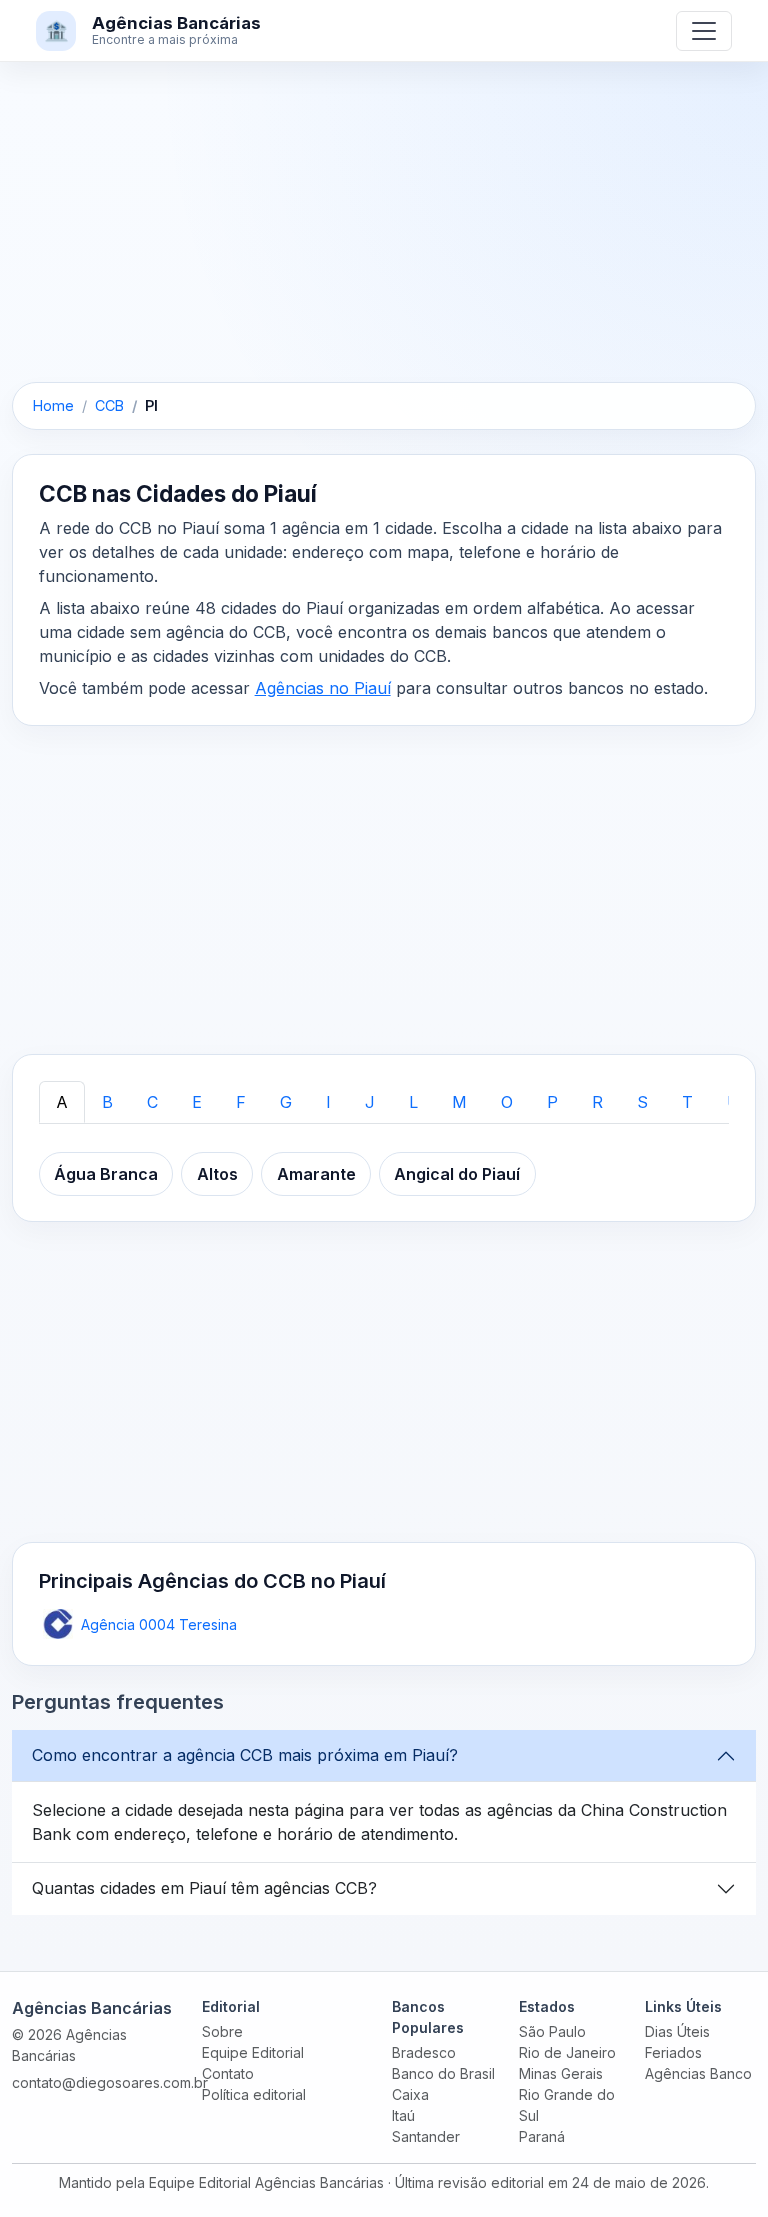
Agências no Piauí (323, 688)
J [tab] (370, 1102)
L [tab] (413, 1102)
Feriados (673, 2052)
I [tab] (328, 1102)
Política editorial (254, 2094)
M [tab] (459, 1102)
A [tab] (62, 1102)
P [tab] (552, 1102)
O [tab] (507, 1102)
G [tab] (286, 1102)
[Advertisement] (384, 234)
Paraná (542, 2136)
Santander (426, 2136)
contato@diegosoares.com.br (110, 2082)
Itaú (403, 2115)
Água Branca (106, 1174)
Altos (217, 1174)
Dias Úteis (677, 2031)
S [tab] (642, 1102)
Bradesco (424, 2052)
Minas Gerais (561, 2073)
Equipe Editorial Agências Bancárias (266, 2182)
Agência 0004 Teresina (159, 1624)
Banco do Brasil (443, 2073)
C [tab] (152, 1102)
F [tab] (241, 1102)
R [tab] (597, 1102)
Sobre (222, 2031)
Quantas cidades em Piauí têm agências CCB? (204, 1888)
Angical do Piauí (457, 1174)
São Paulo (552, 2031)
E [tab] (197, 1102)
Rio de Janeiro (567, 2052)
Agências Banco (698, 2073)
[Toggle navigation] (704, 31)
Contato (228, 2073)
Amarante (316, 1174)
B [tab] (107, 1102)
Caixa (410, 2094)
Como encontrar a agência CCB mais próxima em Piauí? (245, 1755)
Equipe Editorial (253, 2052)
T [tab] (687, 1102)
